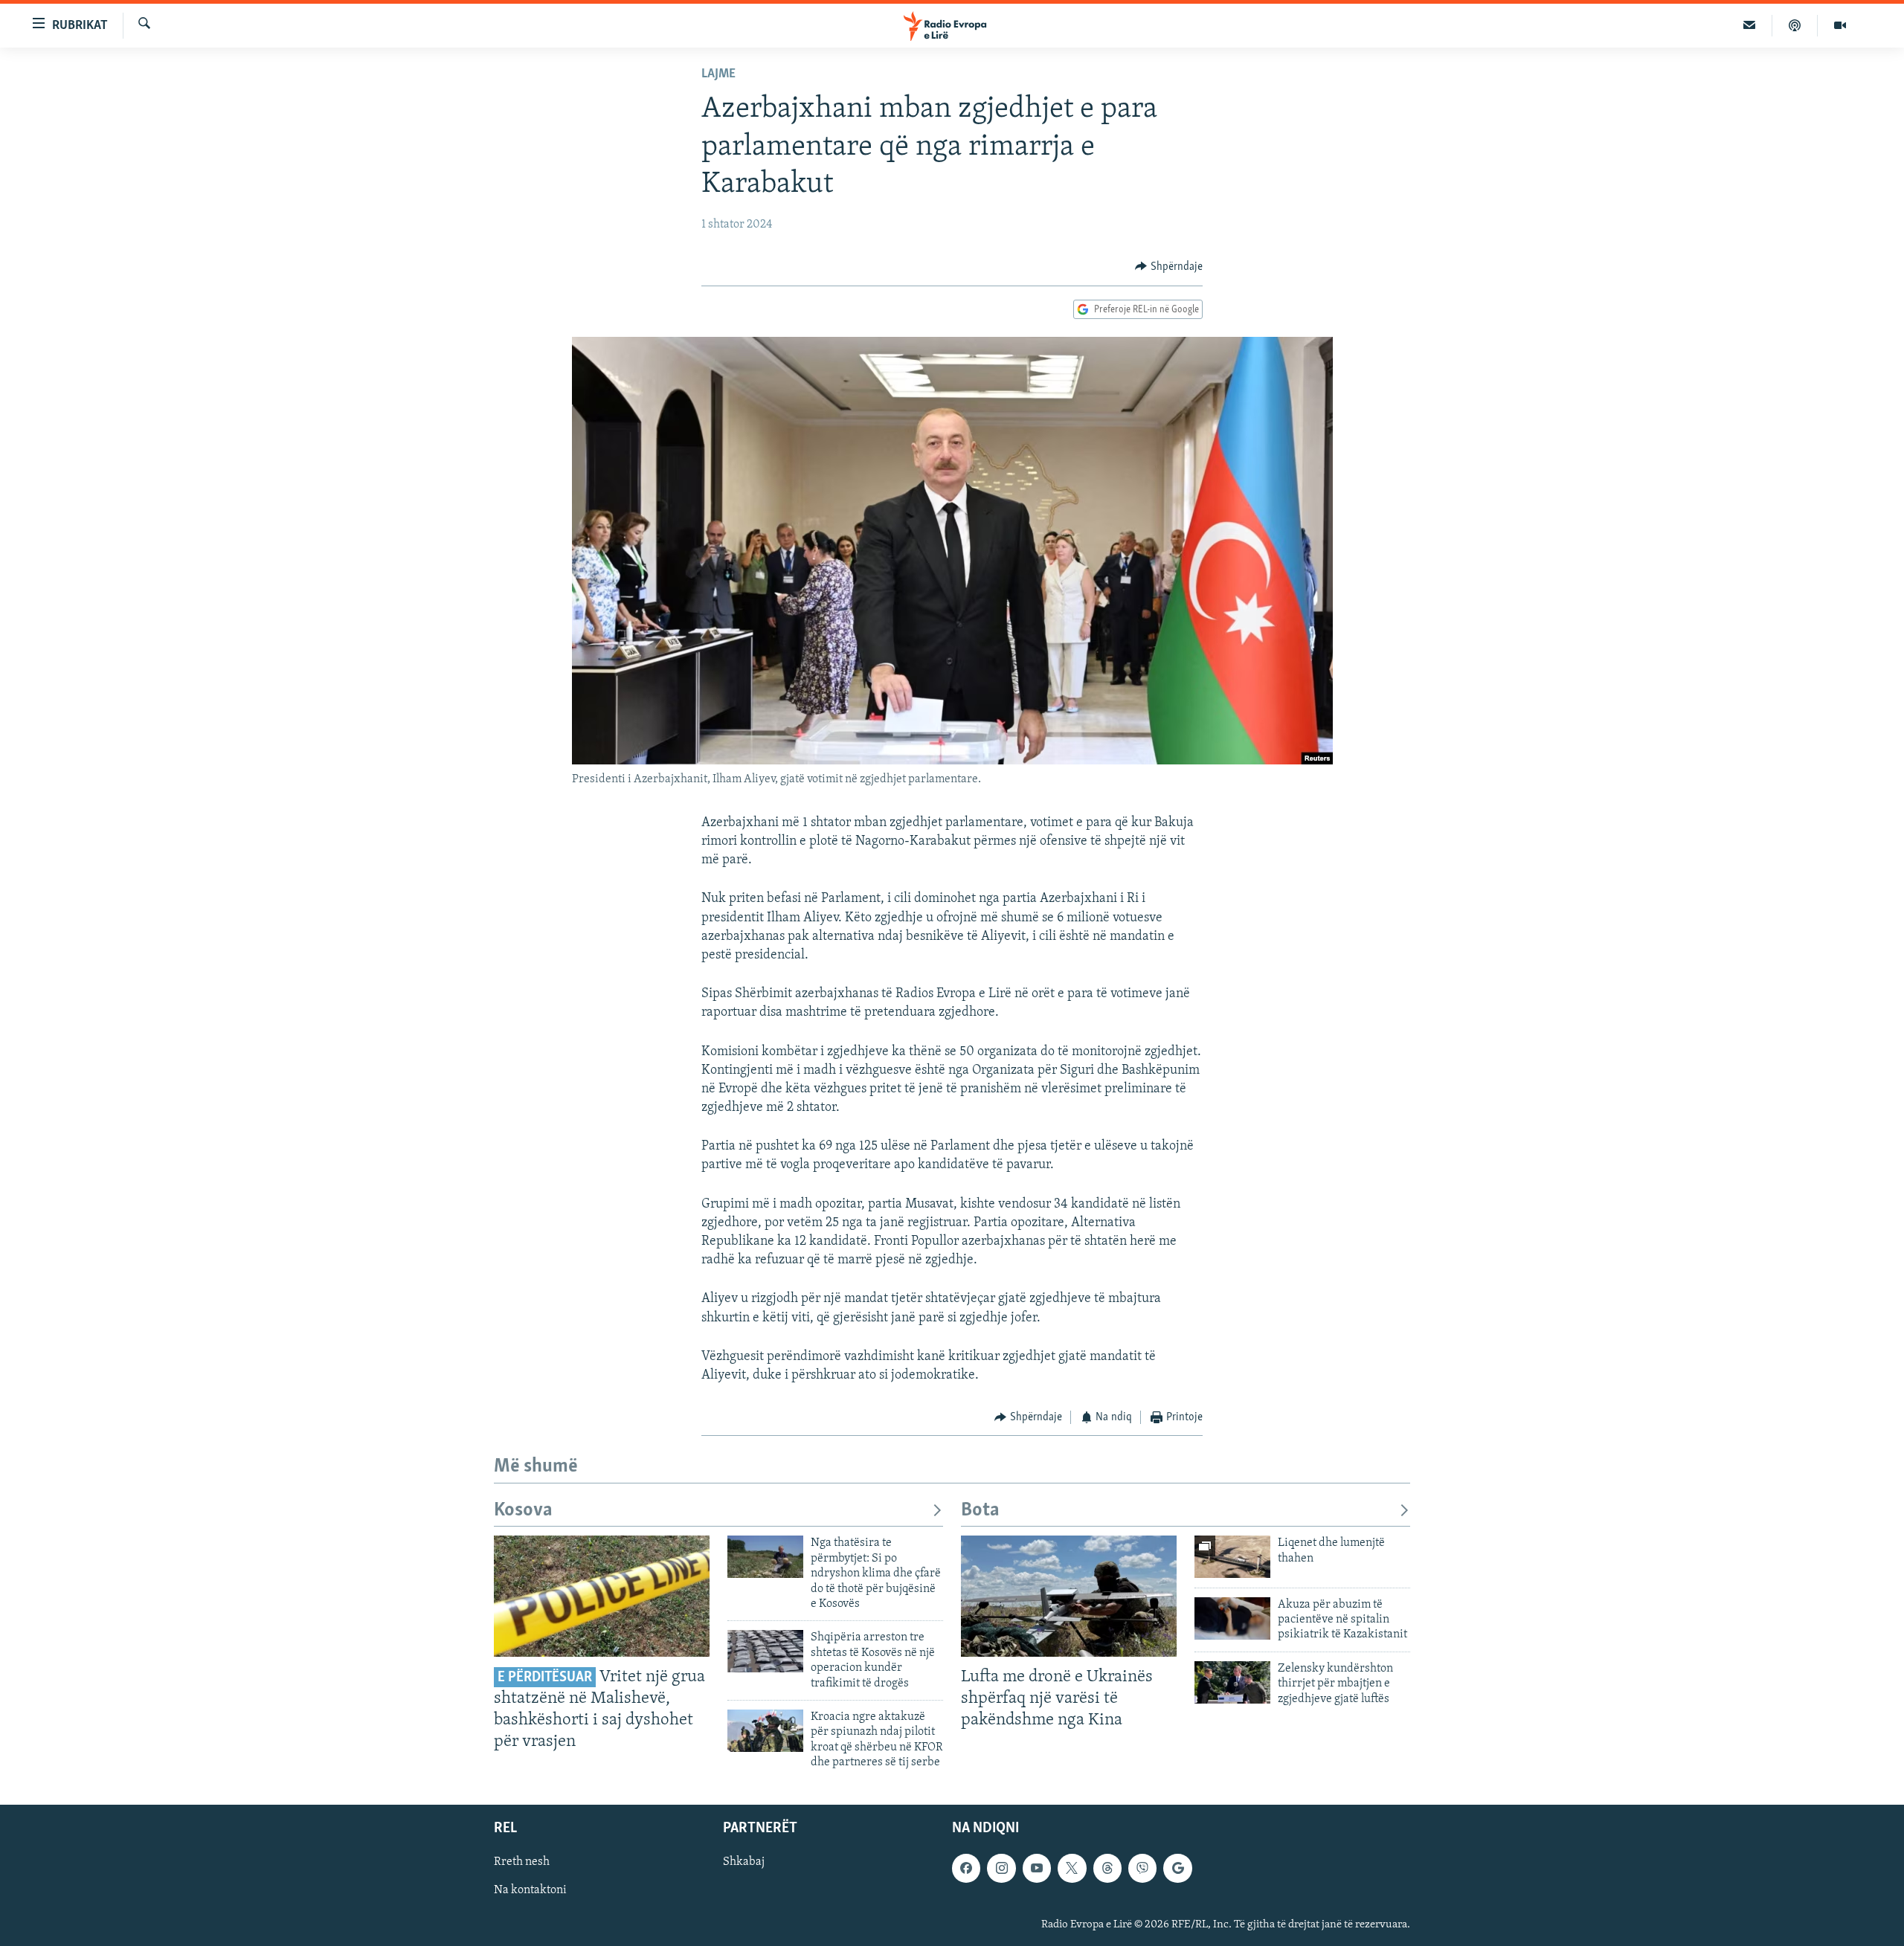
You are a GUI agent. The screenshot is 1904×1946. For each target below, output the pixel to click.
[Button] (1169, 267)
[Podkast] (1795, 25)
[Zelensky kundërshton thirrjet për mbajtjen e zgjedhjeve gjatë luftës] (1232, 1682)
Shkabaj (744, 1862)
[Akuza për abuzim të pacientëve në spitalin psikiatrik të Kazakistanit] (1232, 1618)
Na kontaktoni (530, 1890)
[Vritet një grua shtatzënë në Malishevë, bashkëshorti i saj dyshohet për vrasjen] (602, 1596)
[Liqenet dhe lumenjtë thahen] (1232, 1557)
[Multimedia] (1840, 25)
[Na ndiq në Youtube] (1037, 1868)
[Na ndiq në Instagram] (1001, 1868)
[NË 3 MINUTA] (1750, 25)
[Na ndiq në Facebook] (966, 1868)
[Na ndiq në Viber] (1142, 1868)
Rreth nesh (522, 1862)
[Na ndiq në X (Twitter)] (1072, 1868)
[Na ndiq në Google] (1177, 1868)
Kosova (523, 1511)
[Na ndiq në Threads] (1107, 1868)
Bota (980, 1511)
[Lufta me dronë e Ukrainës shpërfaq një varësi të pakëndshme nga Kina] (1069, 1596)
